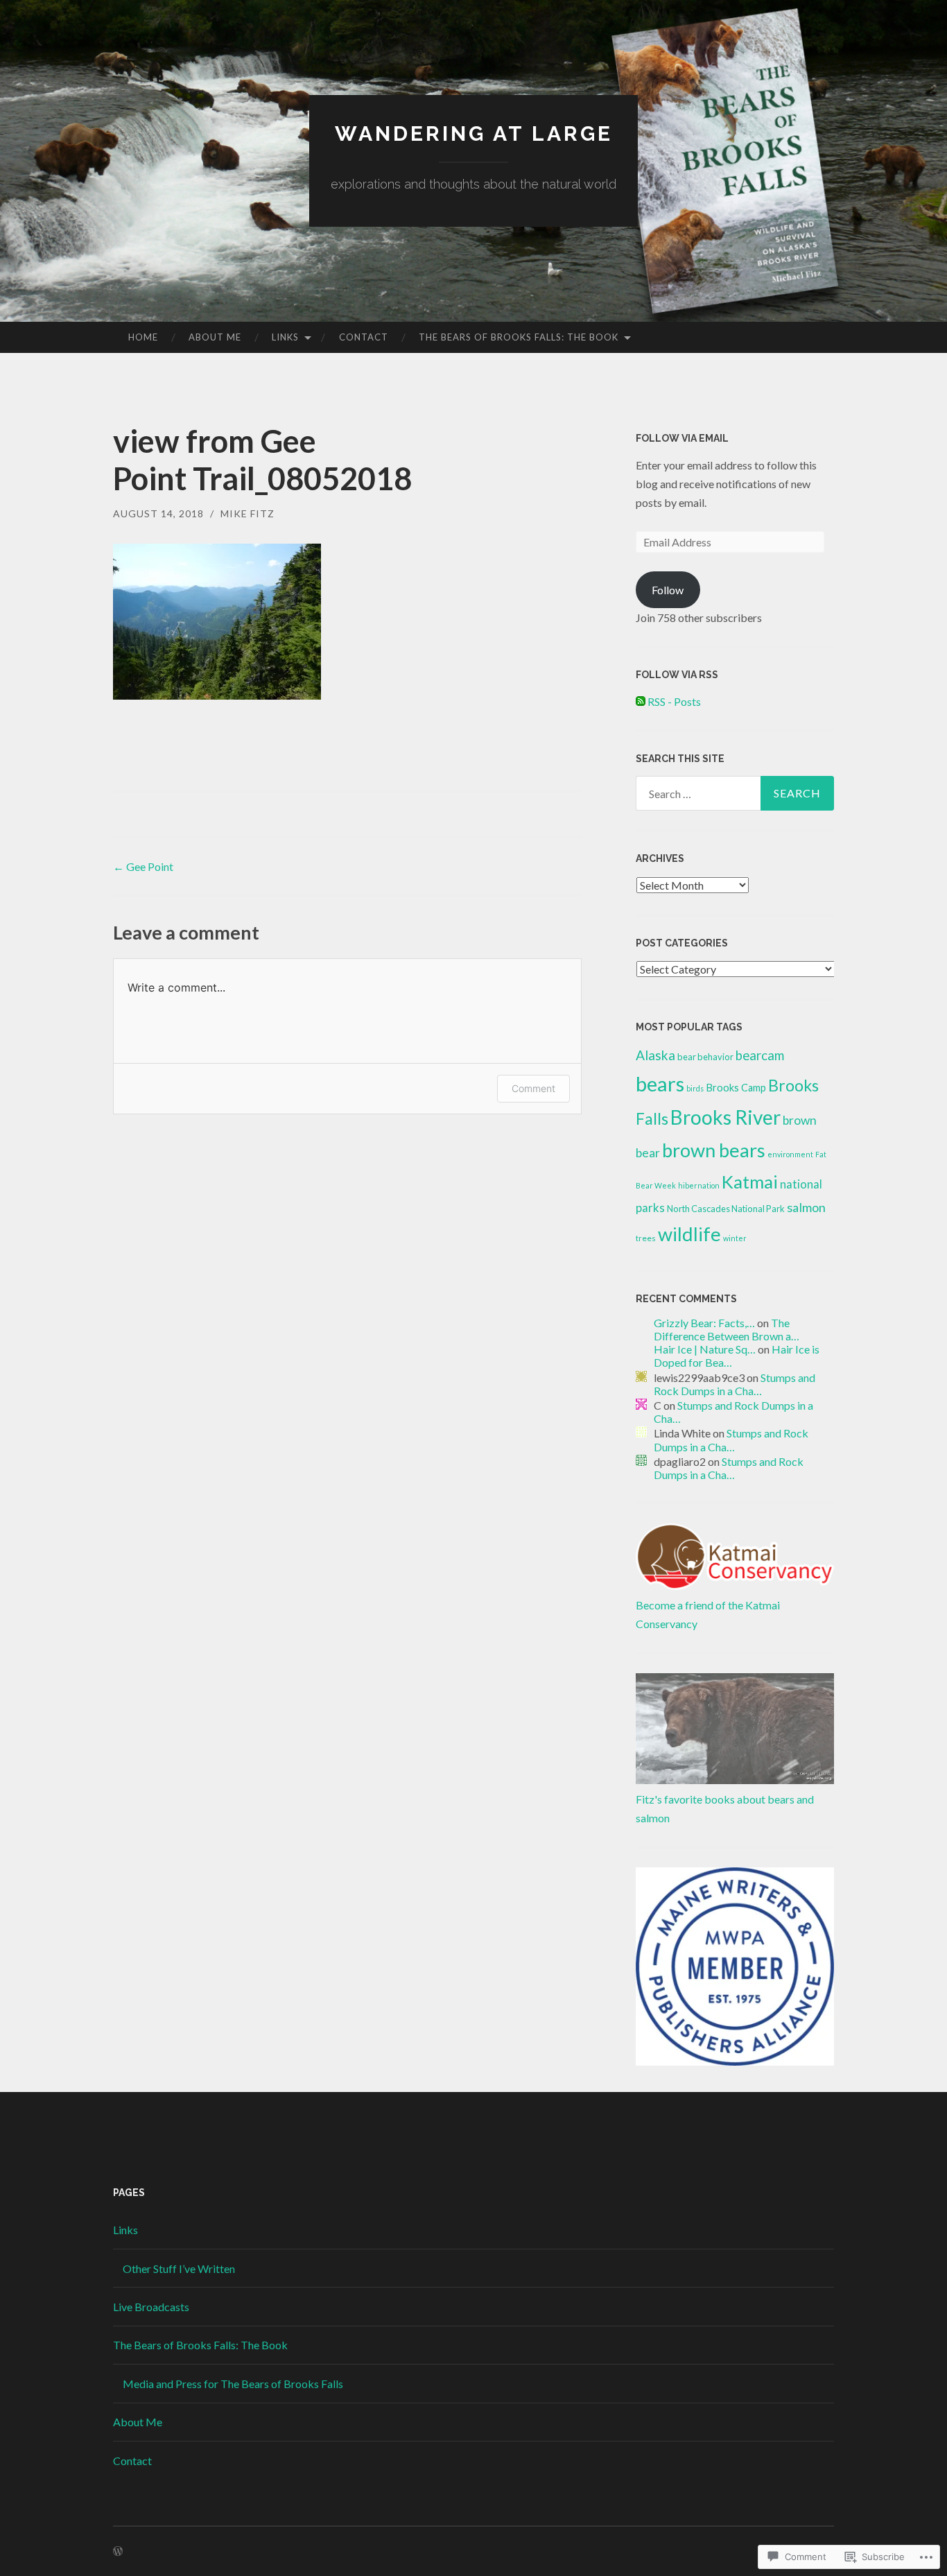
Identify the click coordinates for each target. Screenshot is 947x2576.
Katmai (750, 1182)
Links (285, 337)
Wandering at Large (474, 133)
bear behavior (705, 1057)
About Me (215, 337)
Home (143, 337)
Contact (364, 337)
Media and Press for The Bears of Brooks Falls (233, 2384)
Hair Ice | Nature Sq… (705, 1349)
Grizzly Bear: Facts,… (704, 1323)
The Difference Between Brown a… (727, 1329)
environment (790, 1154)
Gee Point (143, 866)
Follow (668, 590)
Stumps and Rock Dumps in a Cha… (735, 1384)
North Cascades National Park (726, 1209)
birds (695, 1088)
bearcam (760, 1055)
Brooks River (726, 1117)
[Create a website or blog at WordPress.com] (118, 2551)
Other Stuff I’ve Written (179, 2268)
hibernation (699, 1185)
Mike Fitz (247, 513)
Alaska (655, 1055)
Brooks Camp (736, 1088)
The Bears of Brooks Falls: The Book (519, 337)
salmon (806, 1207)
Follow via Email (682, 438)
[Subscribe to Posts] (641, 701)
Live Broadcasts (151, 2307)
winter (735, 1238)
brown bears (714, 1150)
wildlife (689, 1234)
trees (646, 1238)
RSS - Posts (674, 701)
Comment (533, 1088)
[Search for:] (735, 793)
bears (660, 1083)
